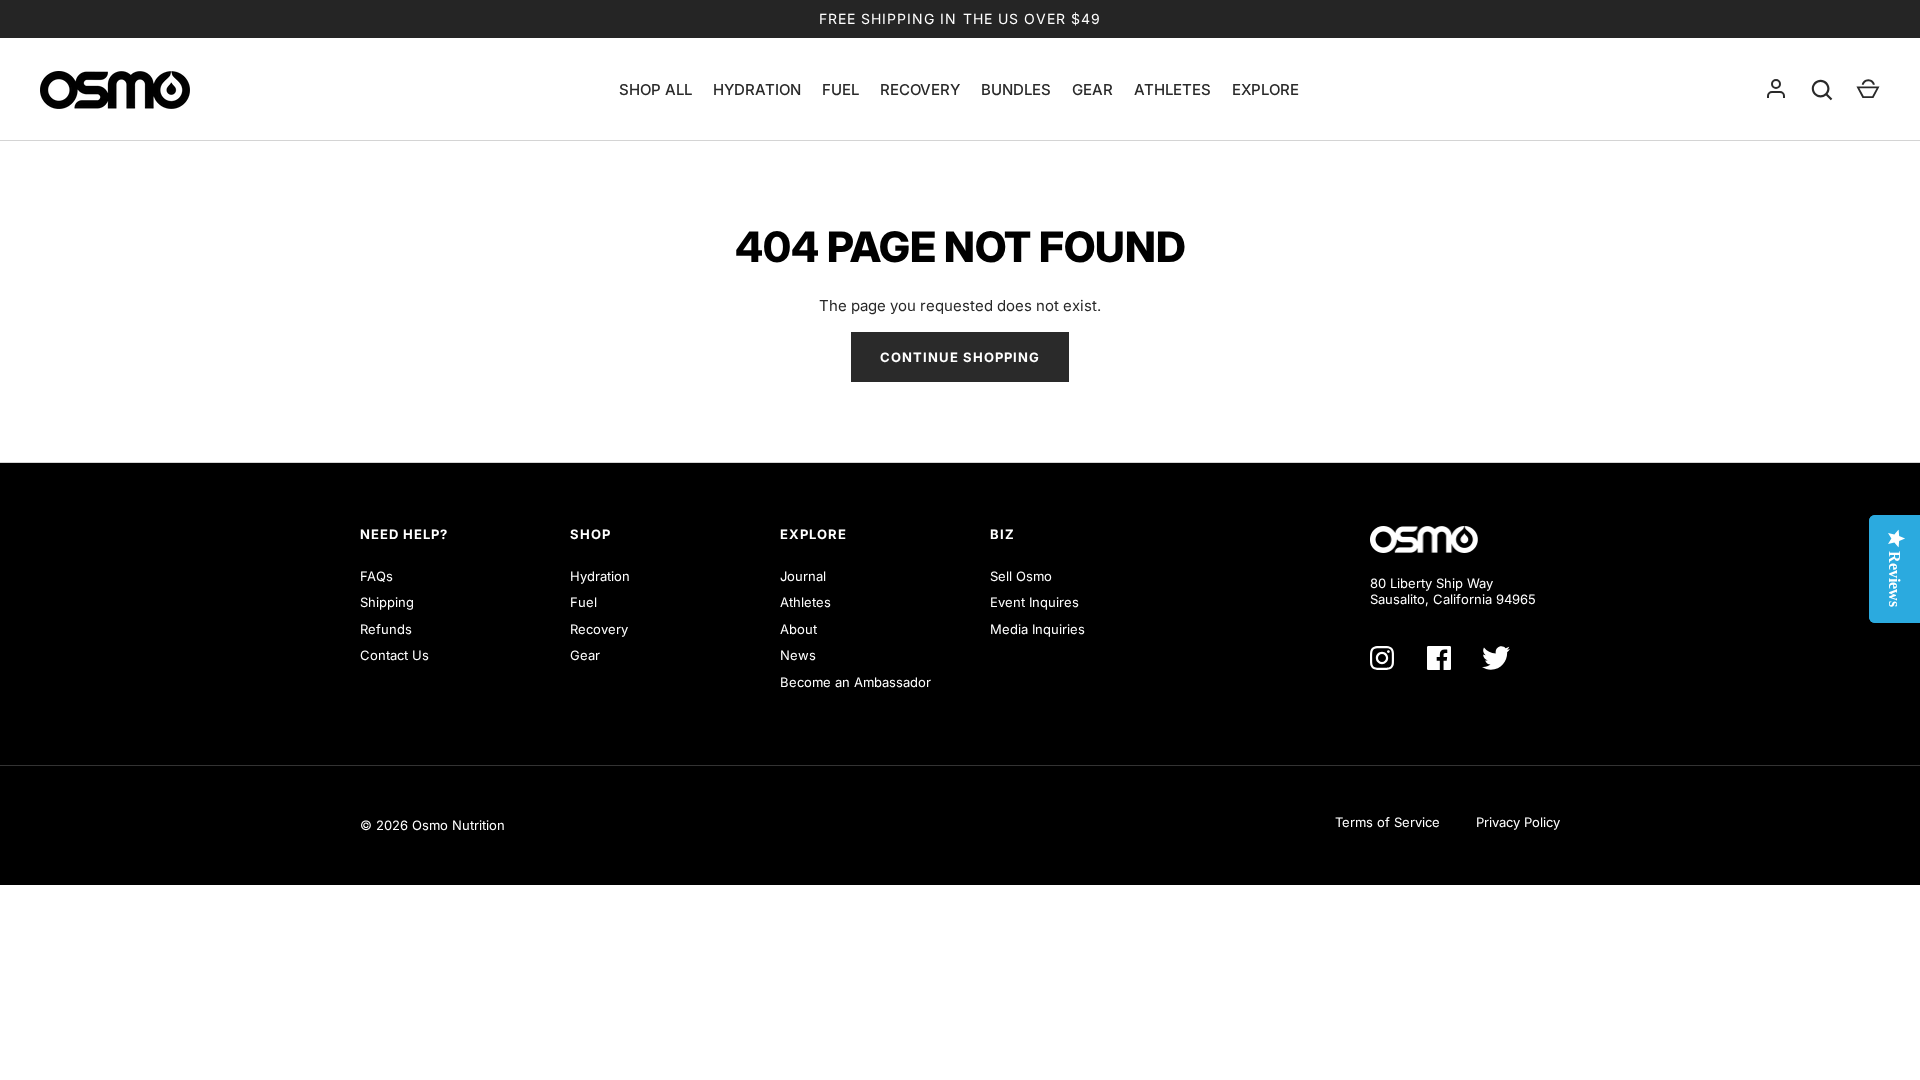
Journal (803, 576)
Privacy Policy (1518, 822)
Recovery (920, 90)
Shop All (655, 90)
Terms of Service (1387, 822)
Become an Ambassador (855, 682)
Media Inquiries (1037, 629)
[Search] (1822, 90)
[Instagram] (1382, 658)
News (798, 655)
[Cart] (1868, 90)
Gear (1092, 90)
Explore (1265, 90)
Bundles (1016, 90)
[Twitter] (1496, 658)
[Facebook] (1439, 658)
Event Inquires (1034, 602)
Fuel (840, 90)
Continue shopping (960, 357)
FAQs (376, 576)
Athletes (1172, 90)
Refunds (386, 629)
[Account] (1776, 90)
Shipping (387, 602)
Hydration (757, 90)
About (798, 629)
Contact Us (394, 655)
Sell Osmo (1021, 576)
